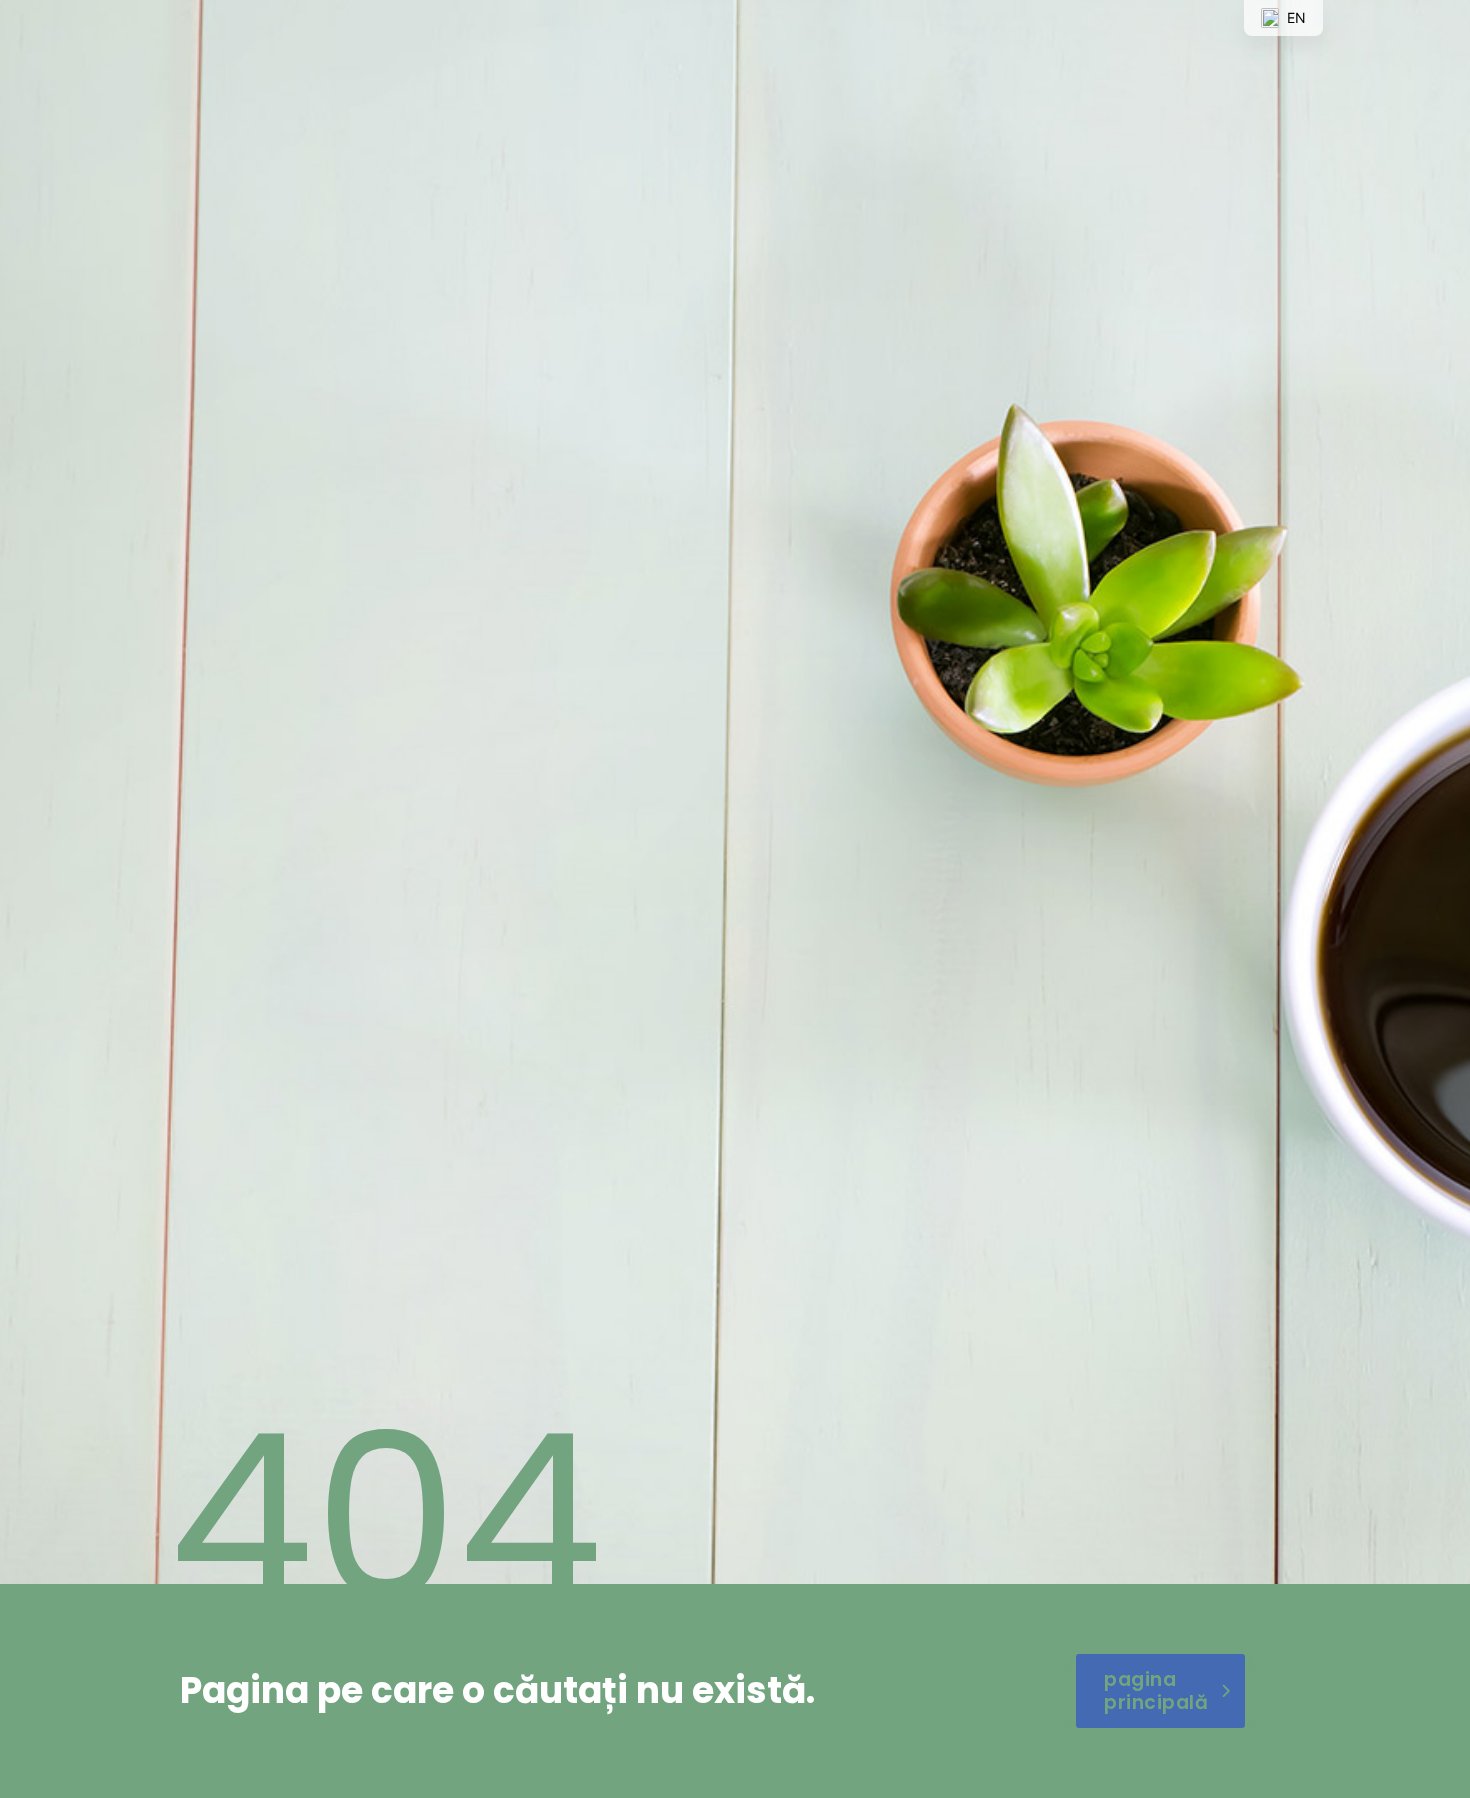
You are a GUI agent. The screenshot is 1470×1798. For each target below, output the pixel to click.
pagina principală (1156, 1691)
